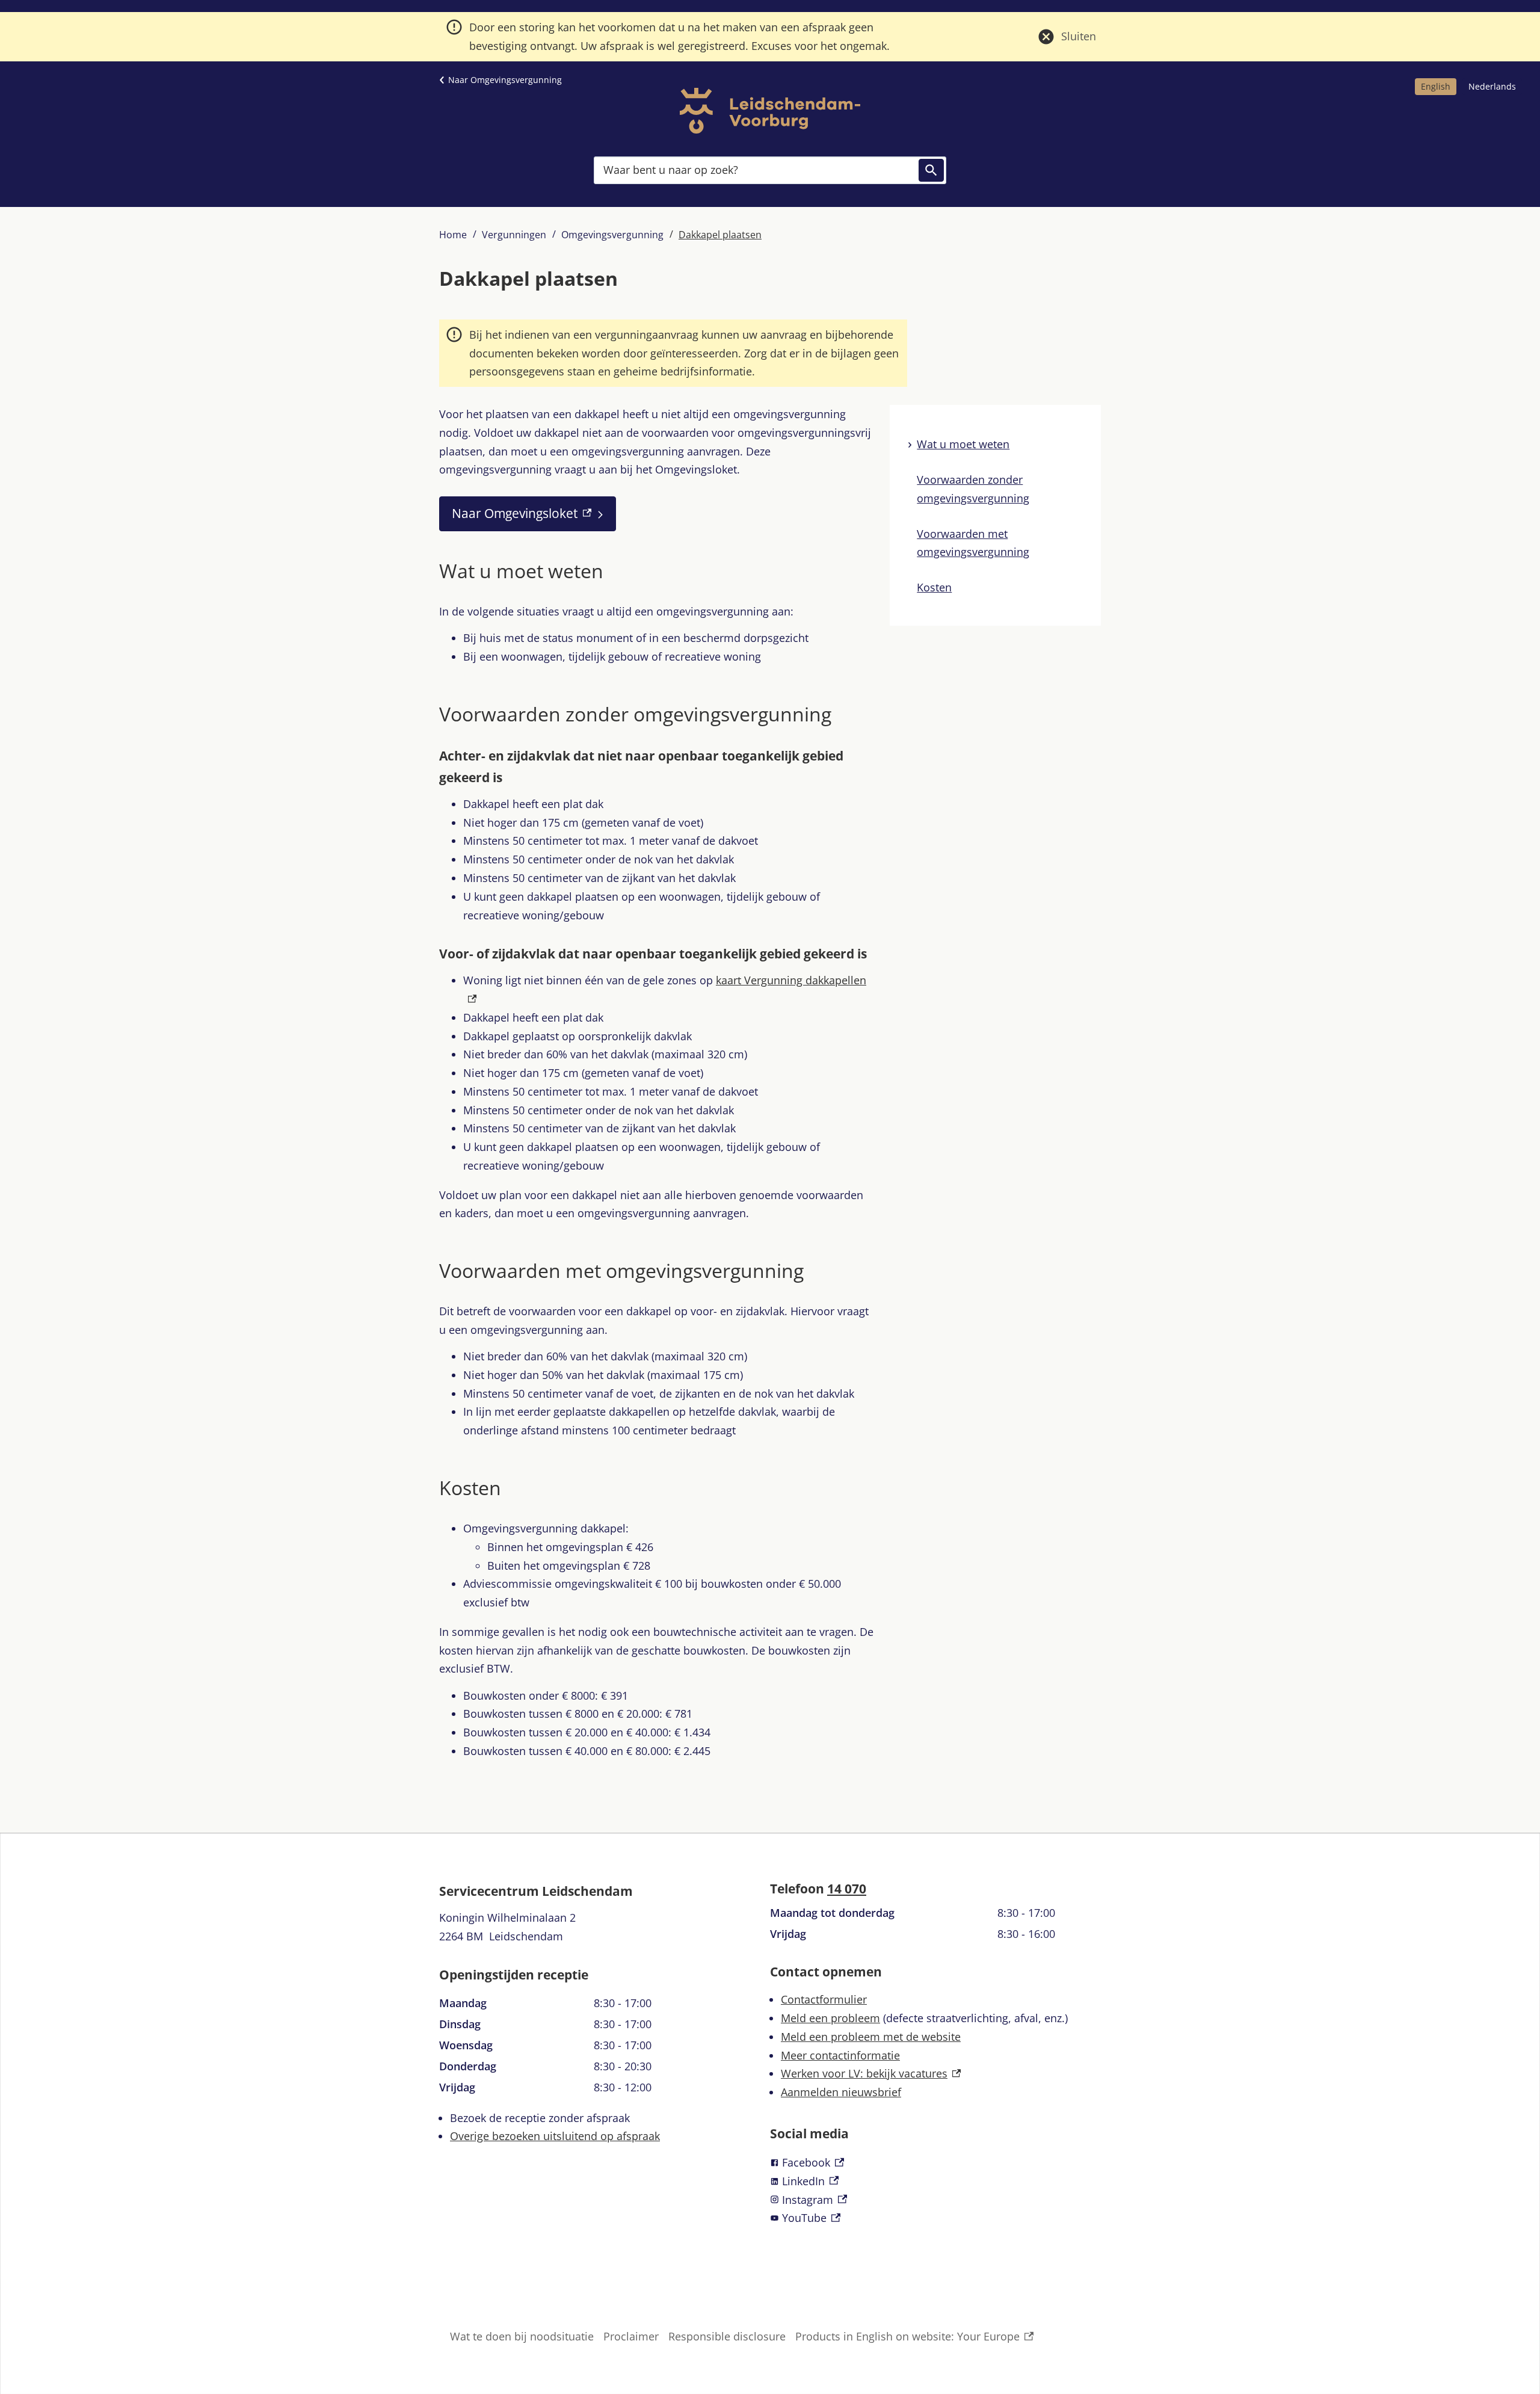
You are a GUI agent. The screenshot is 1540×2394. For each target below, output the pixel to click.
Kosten (934, 587)
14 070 (847, 1889)
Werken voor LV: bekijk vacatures (871, 2073)
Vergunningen (514, 235)
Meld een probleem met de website (871, 2037)
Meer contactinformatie (840, 2055)
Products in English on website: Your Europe (907, 2337)
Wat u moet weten (963, 444)
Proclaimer (631, 2336)
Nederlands (1492, 86)
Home (453, 235)
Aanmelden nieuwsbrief (841, 2092)
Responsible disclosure (727, 2336)
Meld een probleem (830, 2018)
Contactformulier (824, 1999)
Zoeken (931, 170)
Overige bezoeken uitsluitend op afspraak (555, 2136)
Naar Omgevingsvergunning (505, 80)
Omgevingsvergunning (612, 235)
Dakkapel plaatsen (720, 235)
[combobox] (770, 170)
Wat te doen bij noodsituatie (522, 2336)
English (1436, 86)
